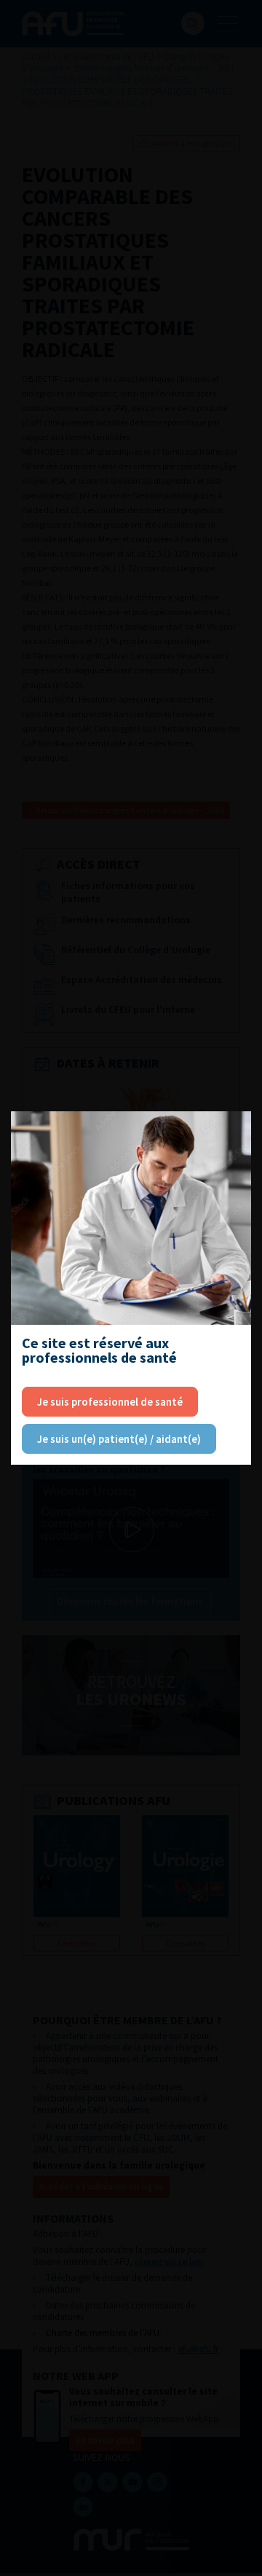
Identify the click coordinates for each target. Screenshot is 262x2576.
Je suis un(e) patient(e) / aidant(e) (119, 1439)
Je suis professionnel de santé (110, 1402)
